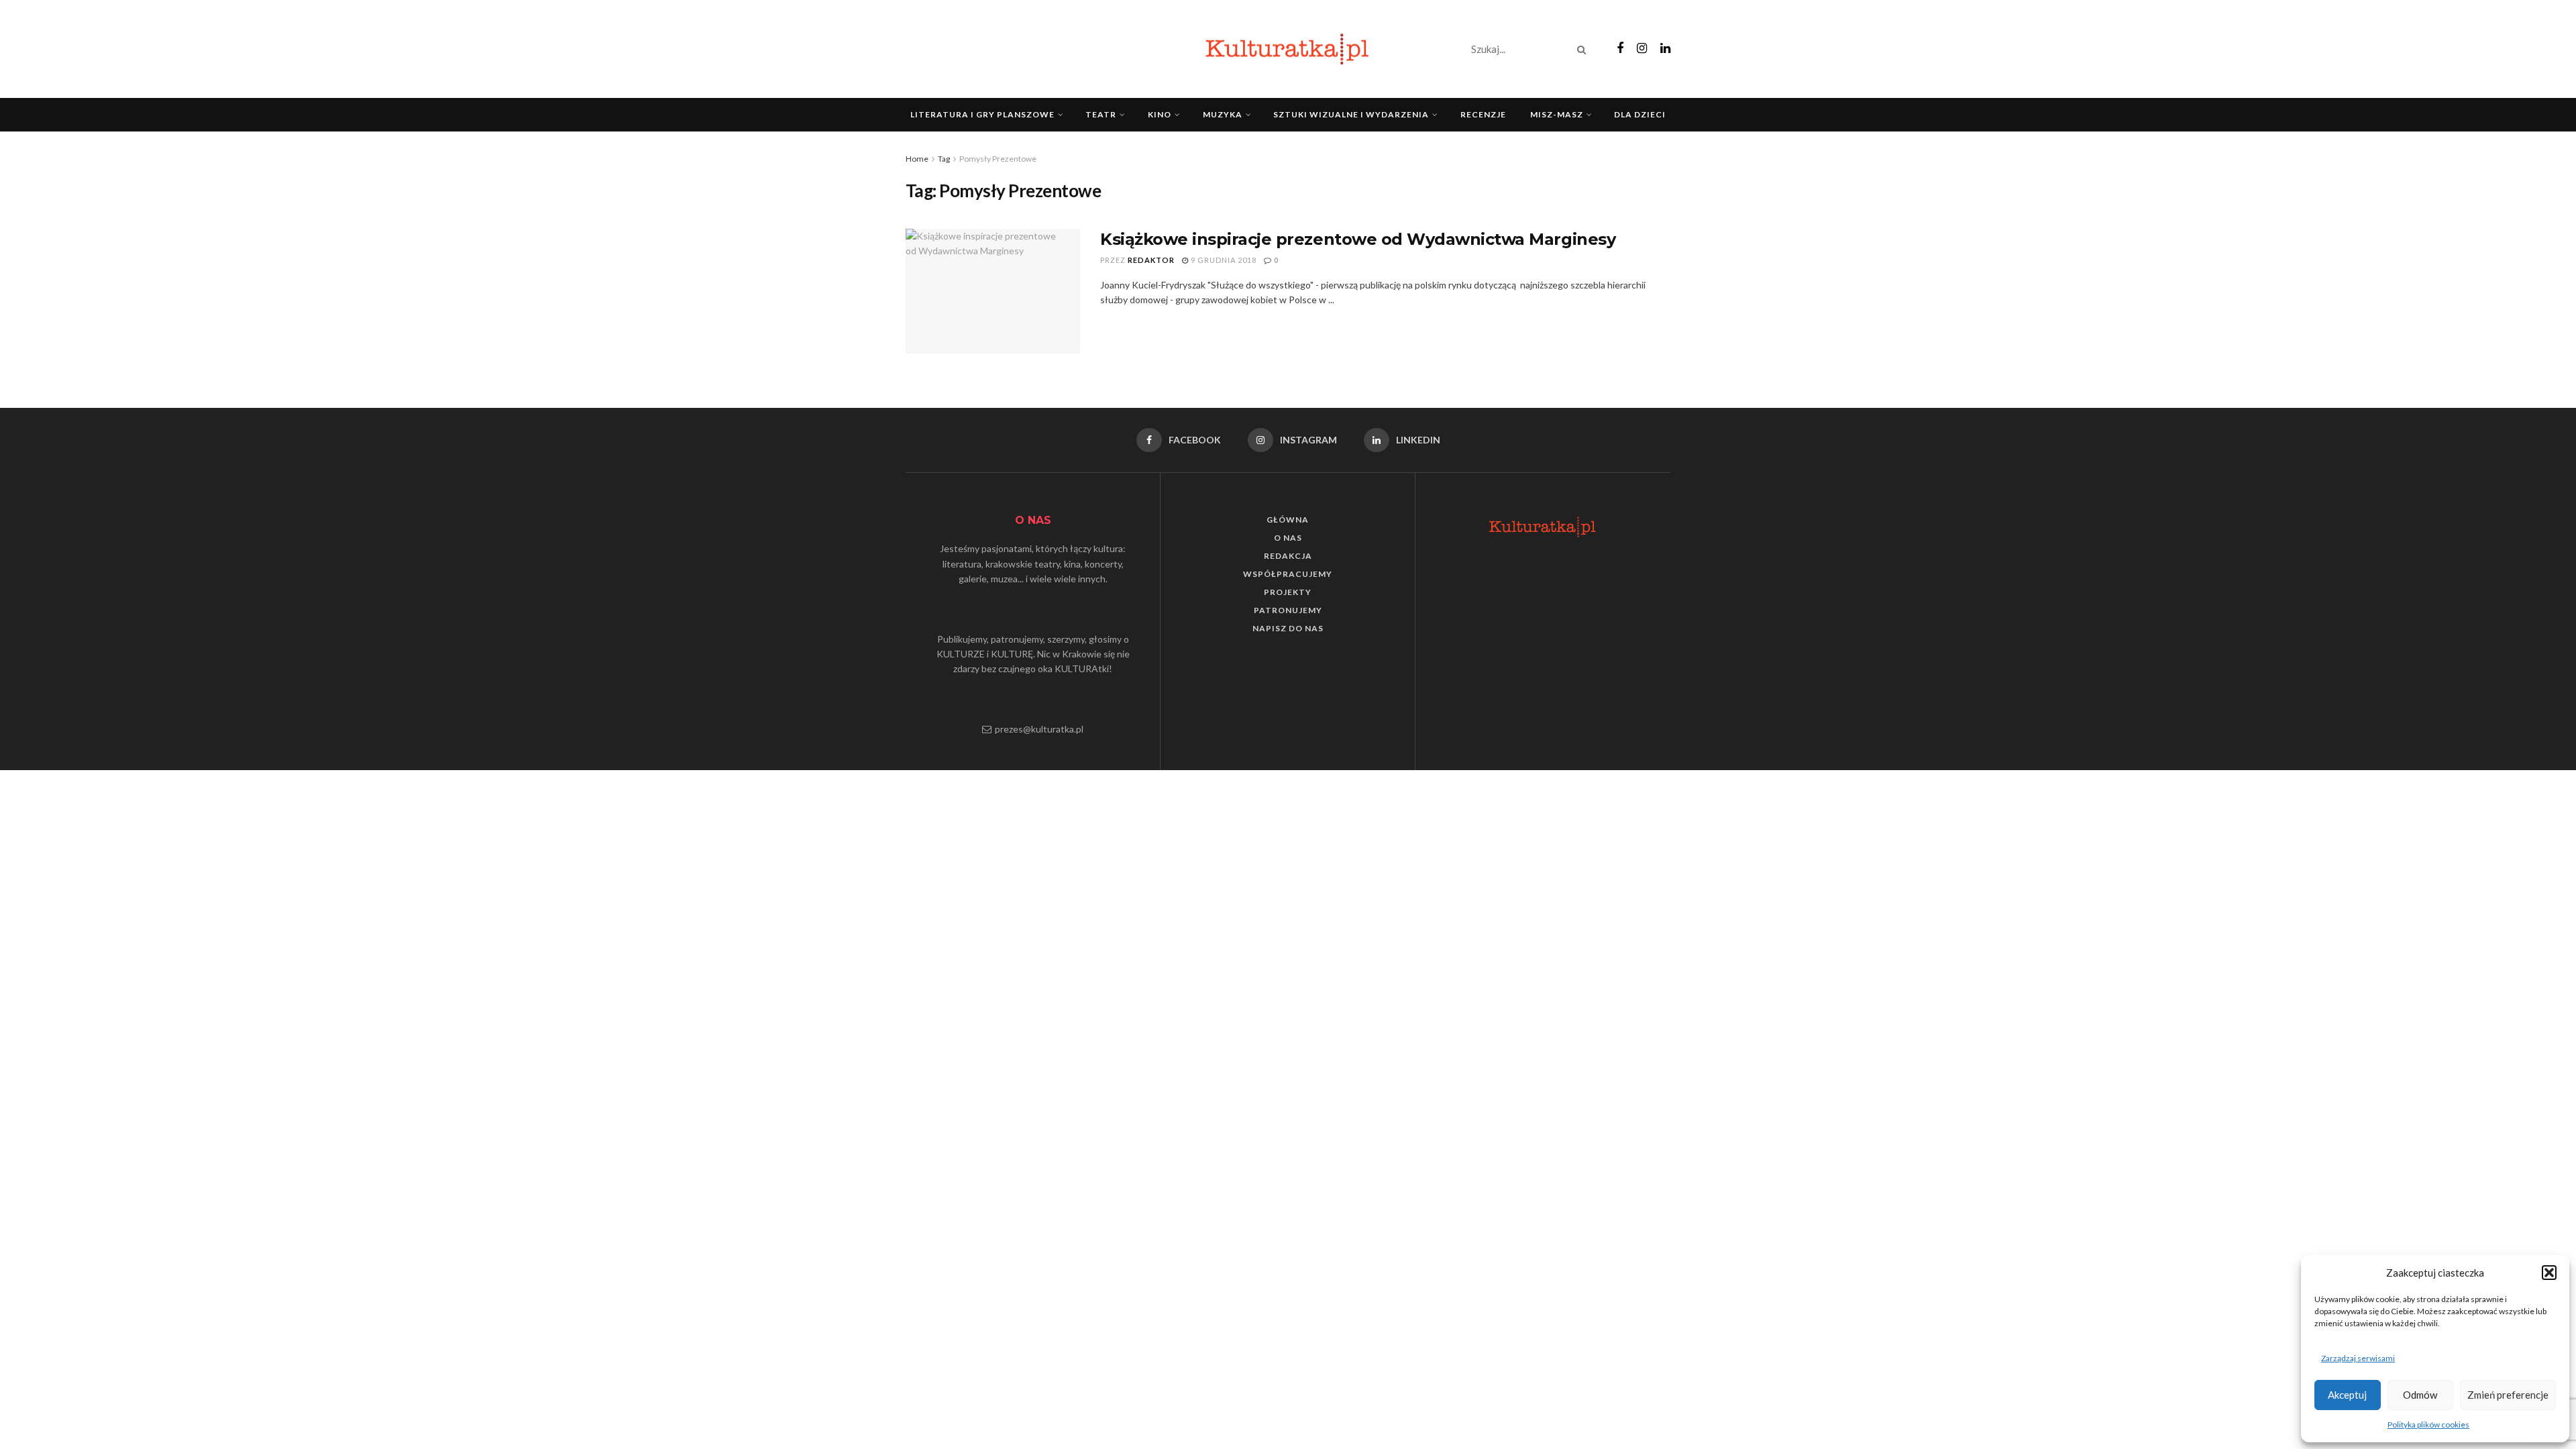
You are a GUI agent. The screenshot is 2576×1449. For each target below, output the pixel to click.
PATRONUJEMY (1288, 610)
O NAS (1288, 538)
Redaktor (1151, 260)
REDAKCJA (1288, 556)
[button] (2549, 1273)
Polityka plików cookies (2428, 1425)
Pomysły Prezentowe (998, 159)
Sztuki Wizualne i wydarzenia (1351, 114)
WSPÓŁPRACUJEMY (1288, 574)
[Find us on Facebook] (1620, 49)
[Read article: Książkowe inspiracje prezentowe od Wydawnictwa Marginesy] (993, 291)
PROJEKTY (1288, 592)
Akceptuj (2347, 1395)
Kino (1160, 114)
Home (917, 159)
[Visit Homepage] (1288, 49)
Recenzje (1483, 114)
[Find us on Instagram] (1642, 49)
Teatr (1101, 114)
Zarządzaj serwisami (2358, 1358)
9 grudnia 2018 (1223, 260)
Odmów (2420, 1395)
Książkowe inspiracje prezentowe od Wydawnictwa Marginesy (1358, 239)
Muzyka (1223, 114)
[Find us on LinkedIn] (1665, 49)
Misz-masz (1557, 114)
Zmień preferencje (2508, 1395)
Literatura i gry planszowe (982, 114)
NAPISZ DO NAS (1288, 628)
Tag (944, 159)
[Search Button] (1584, 49)
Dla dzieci (1640, 114)
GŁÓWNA (1288, 520)
